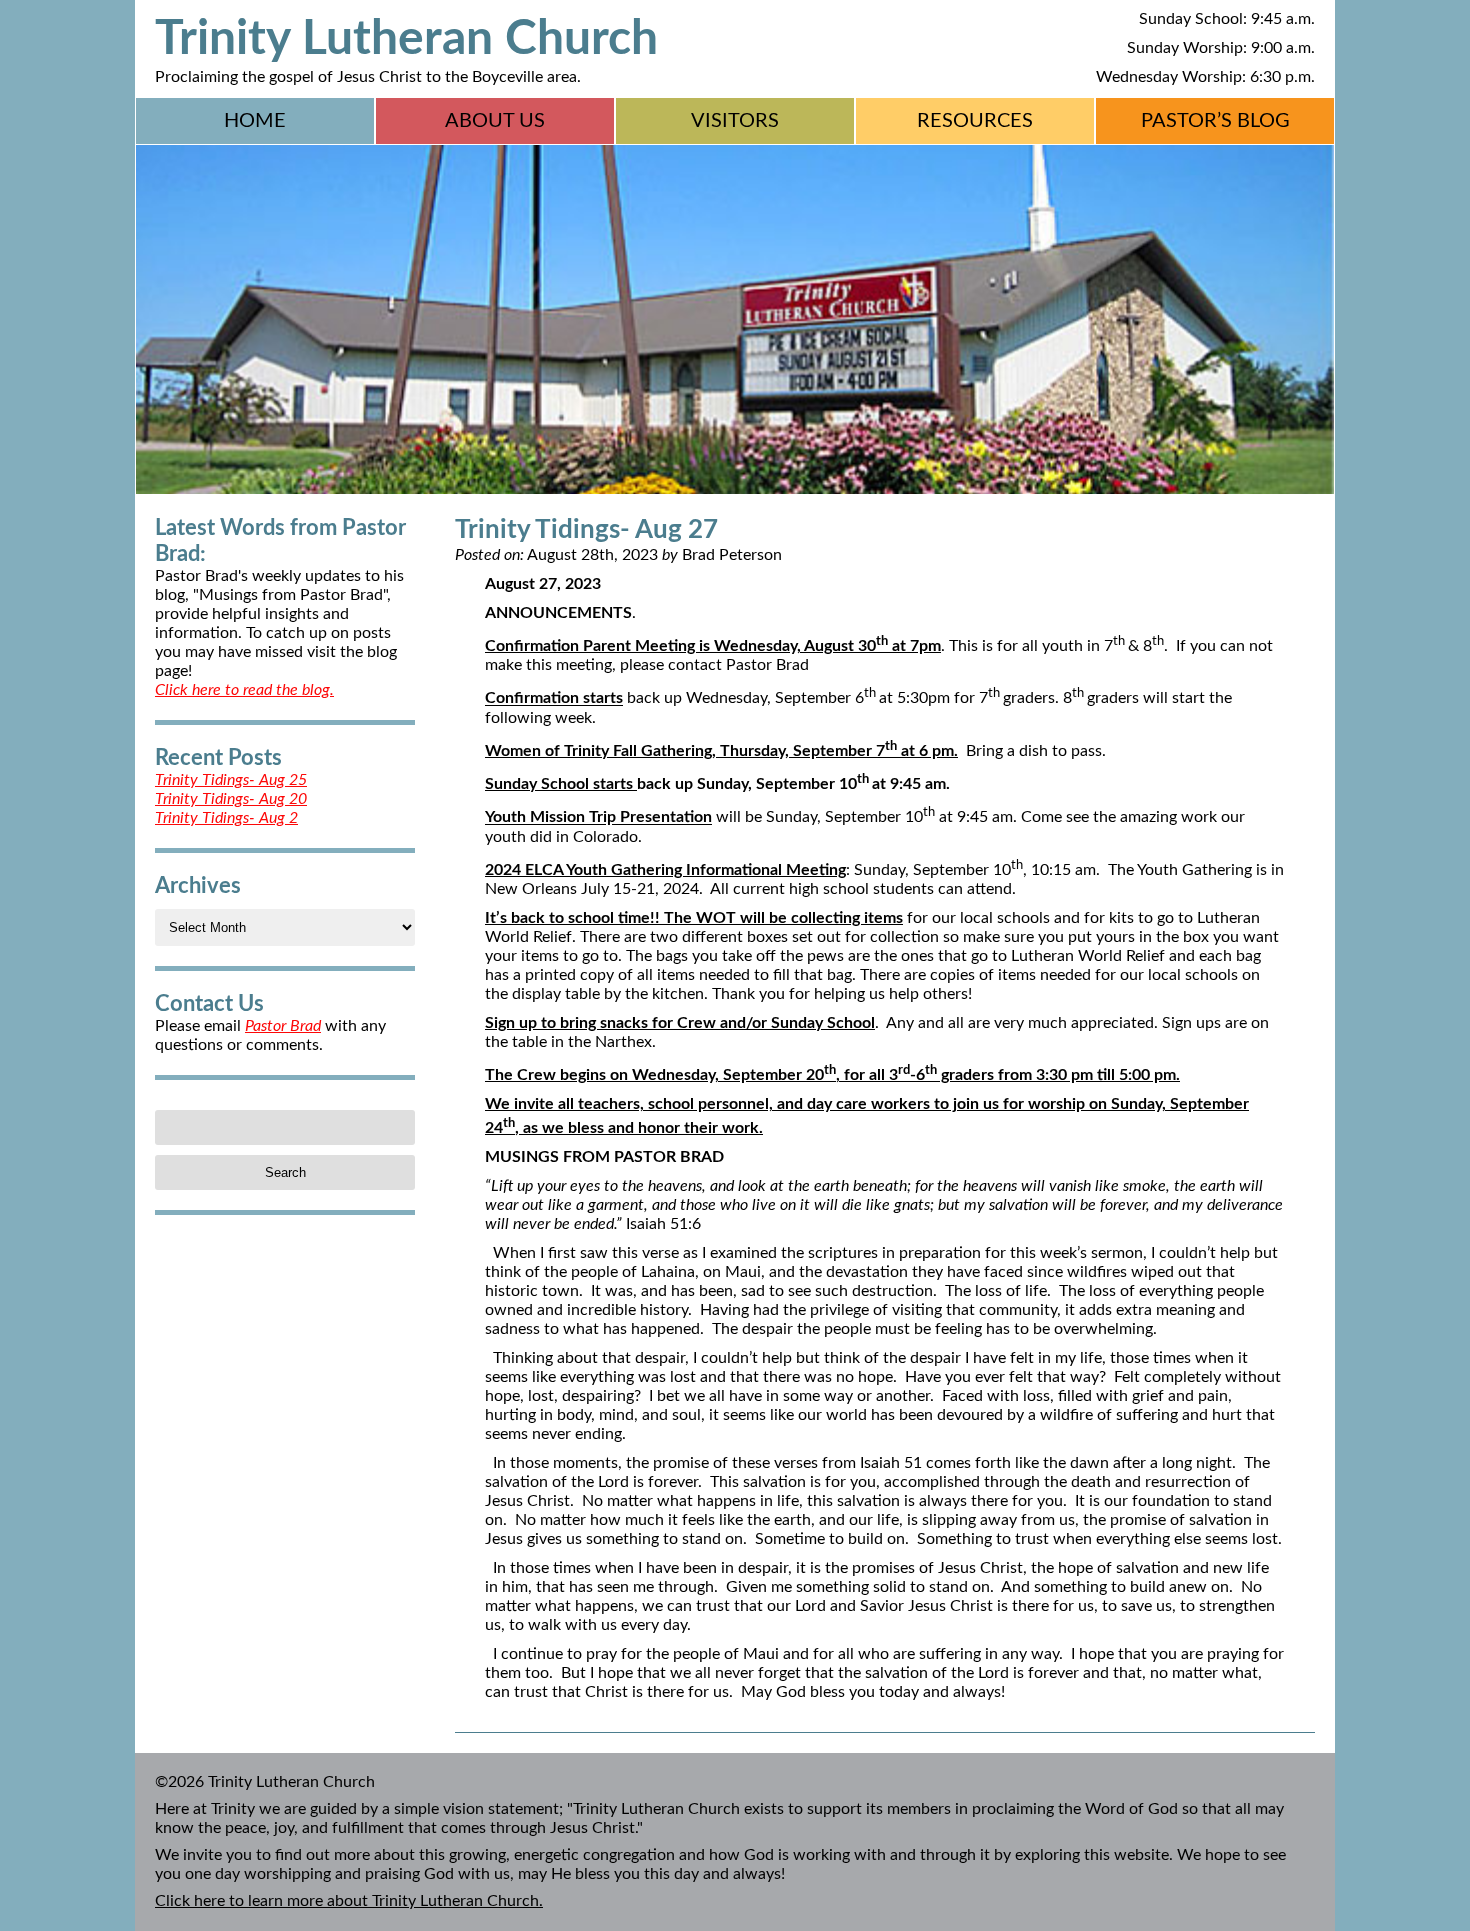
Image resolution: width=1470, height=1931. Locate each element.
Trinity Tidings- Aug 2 (226, 818)
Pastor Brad (283, 1026)
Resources (975, 121)
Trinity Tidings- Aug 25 (231, 780)
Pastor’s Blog (1215, 121)
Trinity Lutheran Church (406, 39)
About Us (495, 121)
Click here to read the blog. (244, 690)
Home (255, 121)
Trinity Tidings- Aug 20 (231, 799)
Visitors (735, 121)
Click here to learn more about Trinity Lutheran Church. (349, 1901)
